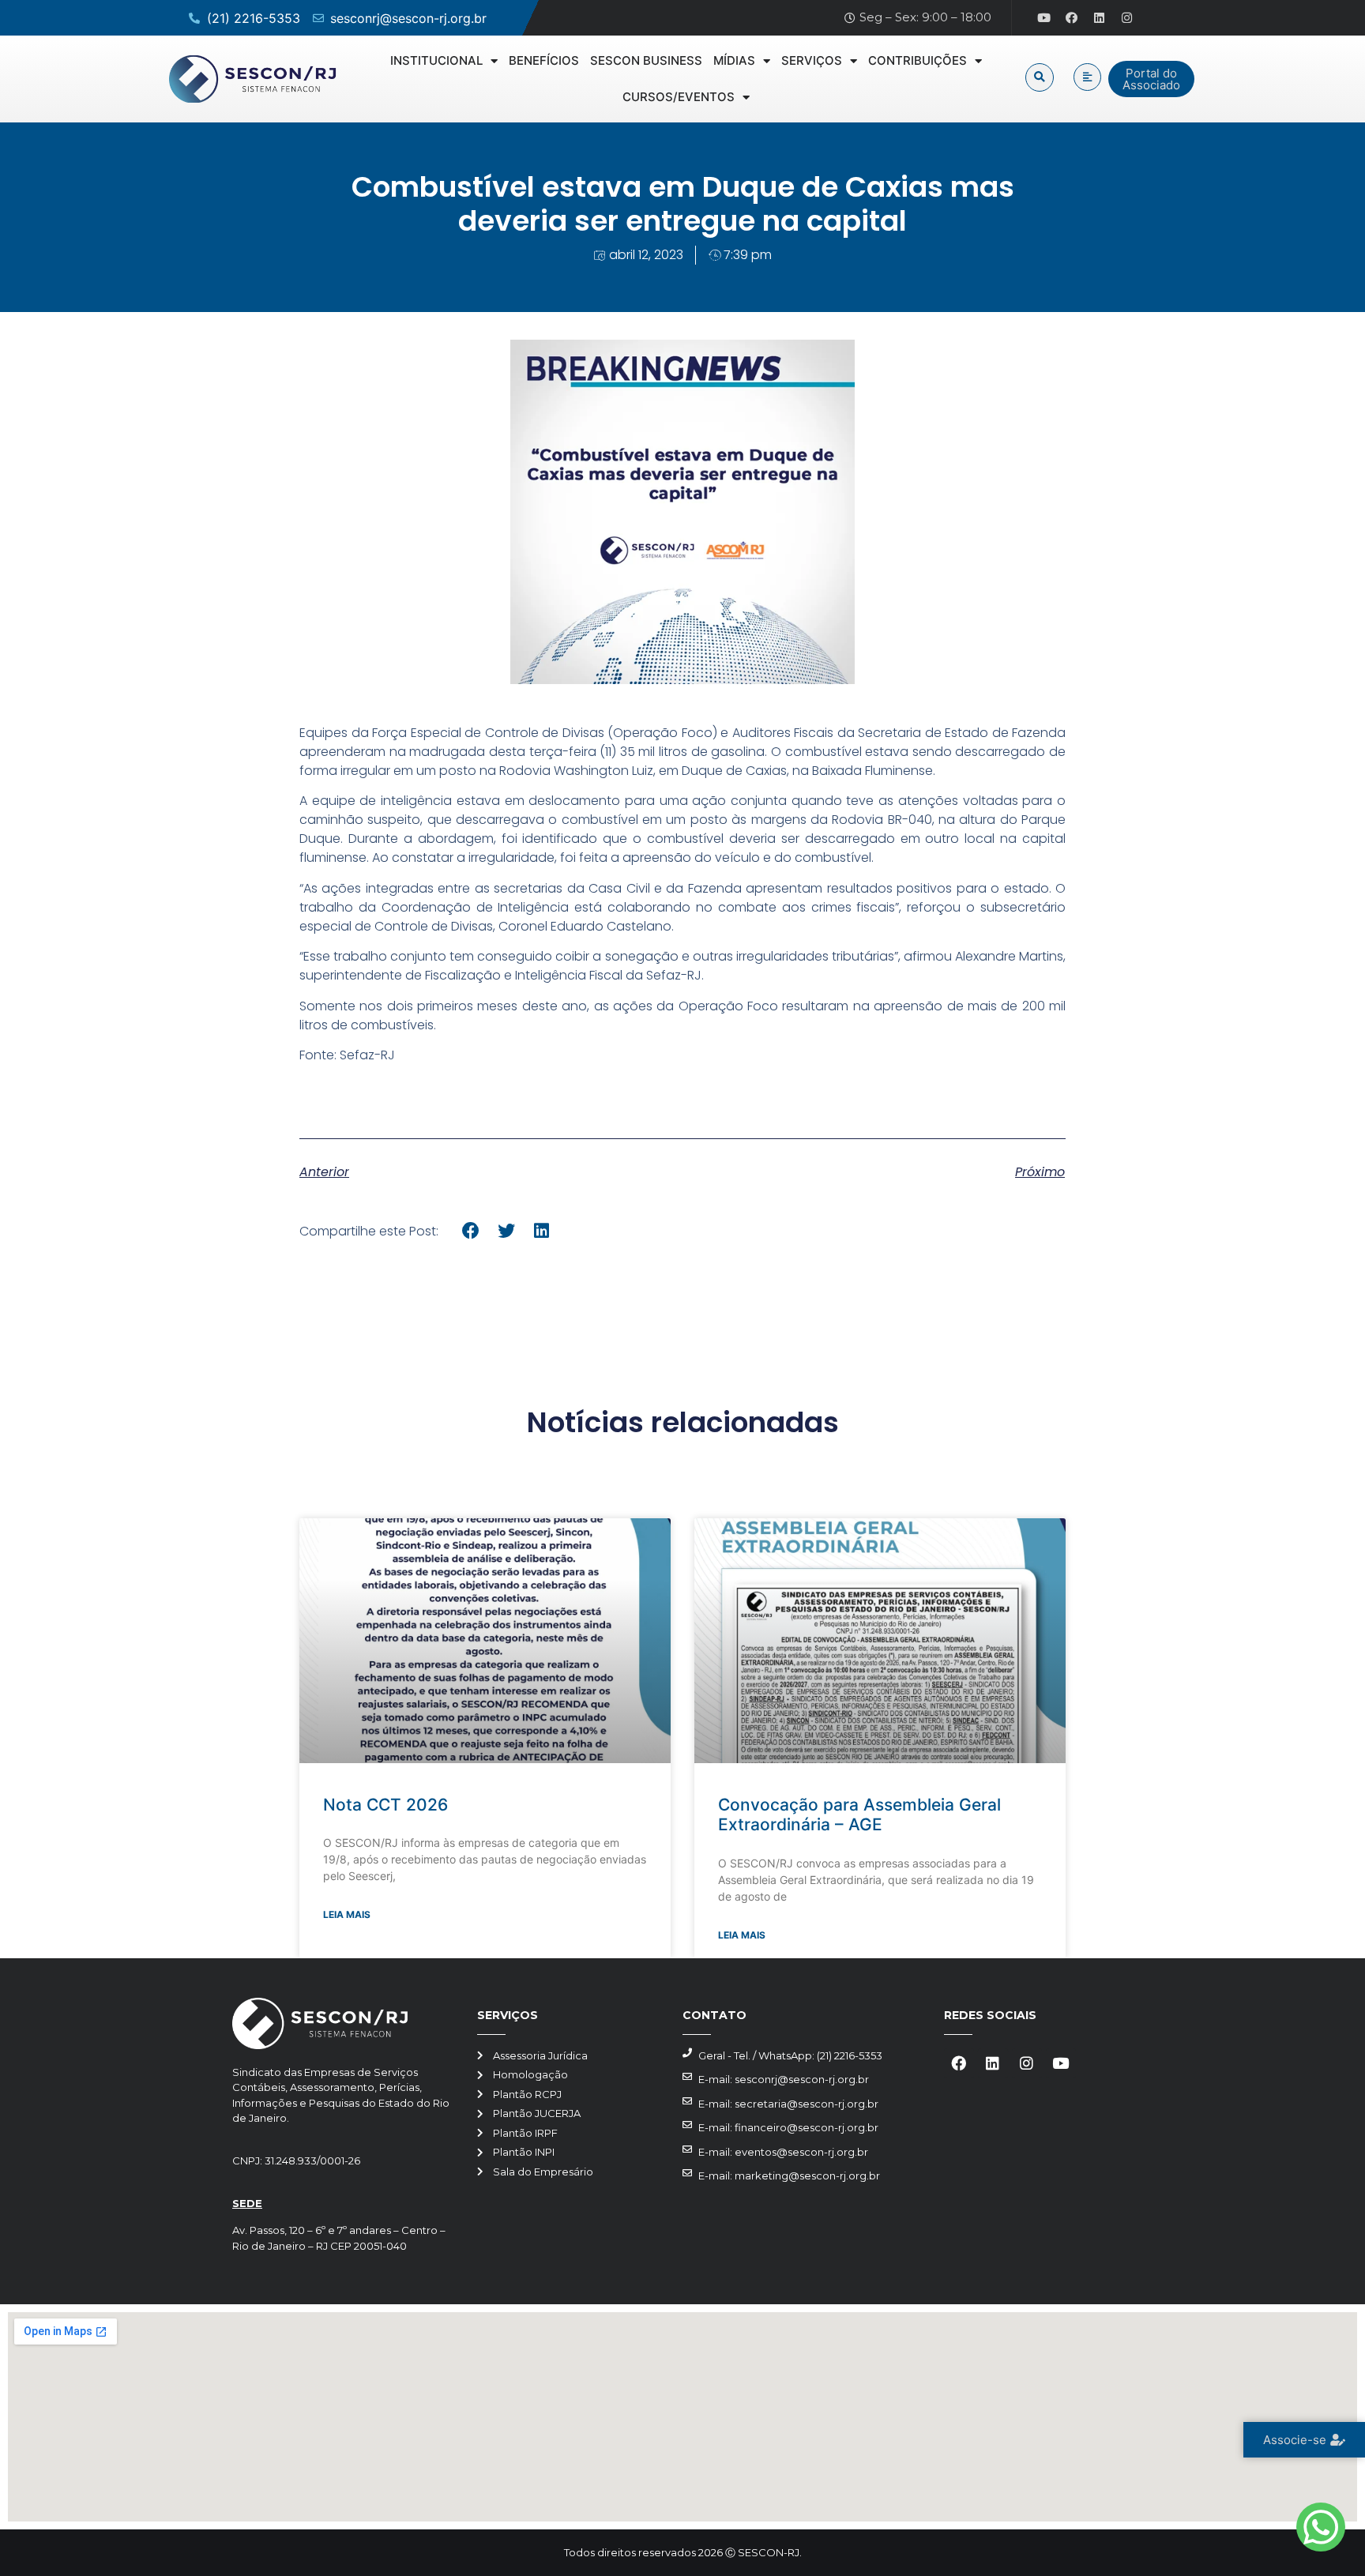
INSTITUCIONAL (436, 60)
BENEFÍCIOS (544, 60)
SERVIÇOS (812, 60)
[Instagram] (1127, 18)
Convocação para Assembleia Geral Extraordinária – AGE (859, 1814)
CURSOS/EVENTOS (679, 97)
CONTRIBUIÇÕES (918, 60)
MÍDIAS (734, 60)
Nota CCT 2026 (385, 1805)
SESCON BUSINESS (646, 60)
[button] (1040, 77)
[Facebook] (1072, 18)
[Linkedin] (1100, 18)
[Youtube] (1044, 18)
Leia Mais (347, 1914)
